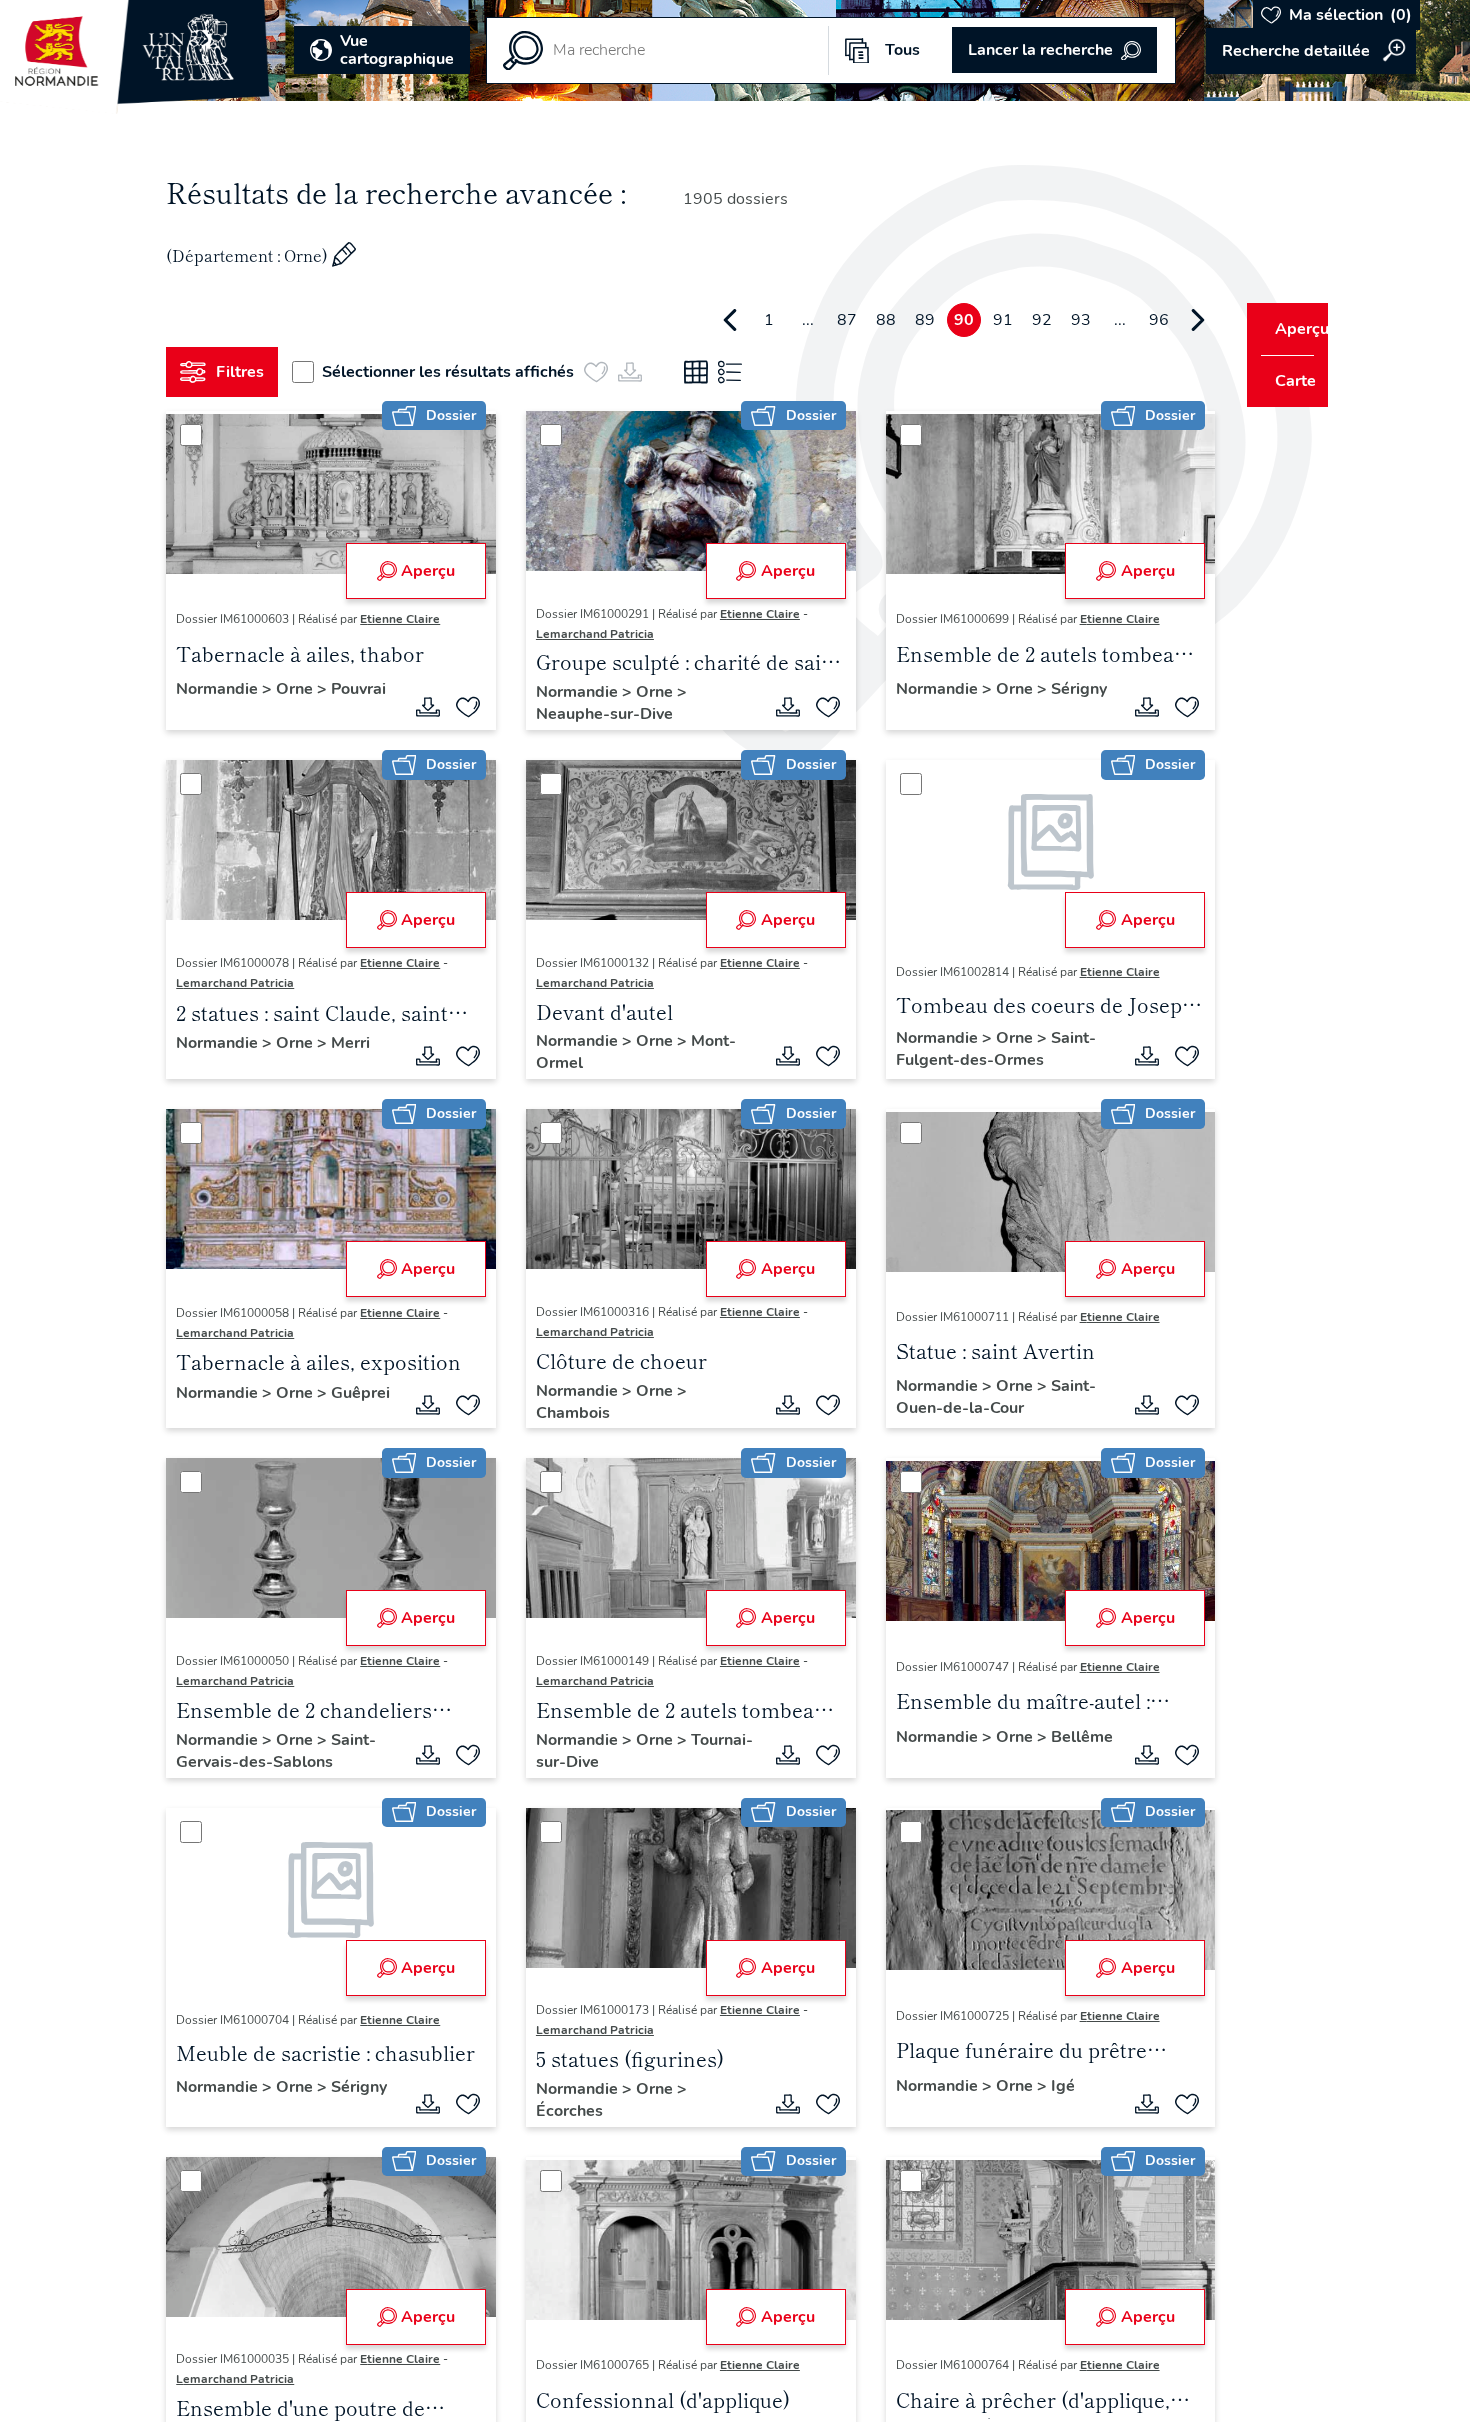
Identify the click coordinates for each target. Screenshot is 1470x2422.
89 (888, 320)
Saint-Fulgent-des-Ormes (973, 1049)
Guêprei (213, 1413)
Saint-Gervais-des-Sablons (284, 1751)
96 (1122, 320)
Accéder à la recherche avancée (1311, 51)
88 (849, 320)
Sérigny (901, 709)
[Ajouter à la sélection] (461, 707)
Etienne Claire (408, 619)
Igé (1040, 2086)
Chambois (566, 1413)
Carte (1282, 381)
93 (1044, 320)
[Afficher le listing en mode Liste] (738, 372)
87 (810, 320)
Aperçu (421, 571)
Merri (358, 1043)
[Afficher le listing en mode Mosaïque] (704, 372)
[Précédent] (693, 320)
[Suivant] (1161, 320)
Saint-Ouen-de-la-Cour (973, 1397)
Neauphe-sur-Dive (597, 714)
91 (966, 320)
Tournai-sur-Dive (591, 1762)
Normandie (227, 687)
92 (1005, 320)
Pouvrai (211, 709)
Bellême (904, 1757)
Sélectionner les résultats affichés (456, 372)
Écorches (562, 2111)
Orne (304, 687)
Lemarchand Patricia (588, 634)
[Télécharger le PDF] (421, 707)
